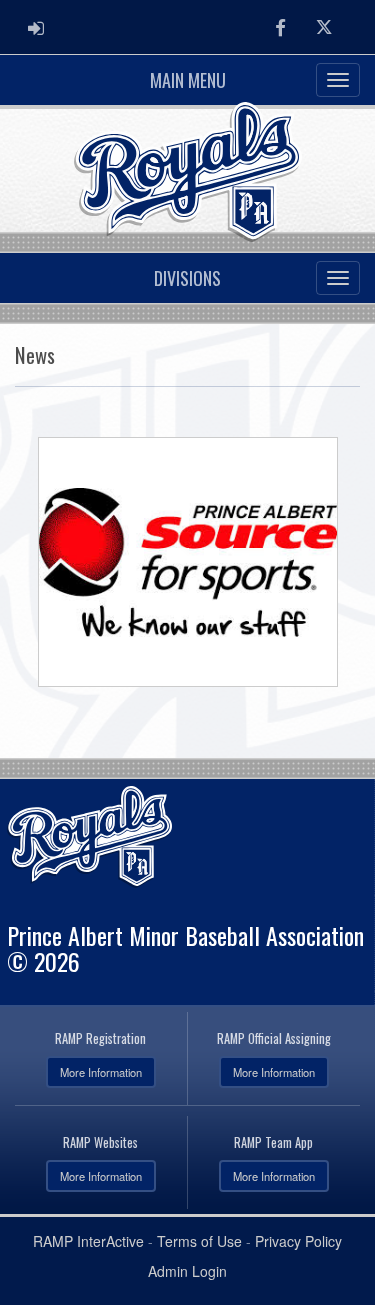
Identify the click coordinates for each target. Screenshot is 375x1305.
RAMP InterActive (88, 1241)
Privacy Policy (298, 1241)
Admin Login (187, 1271)
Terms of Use (199, 1241)
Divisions (187, 278)
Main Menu (188, 80)
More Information (101, 1072)
